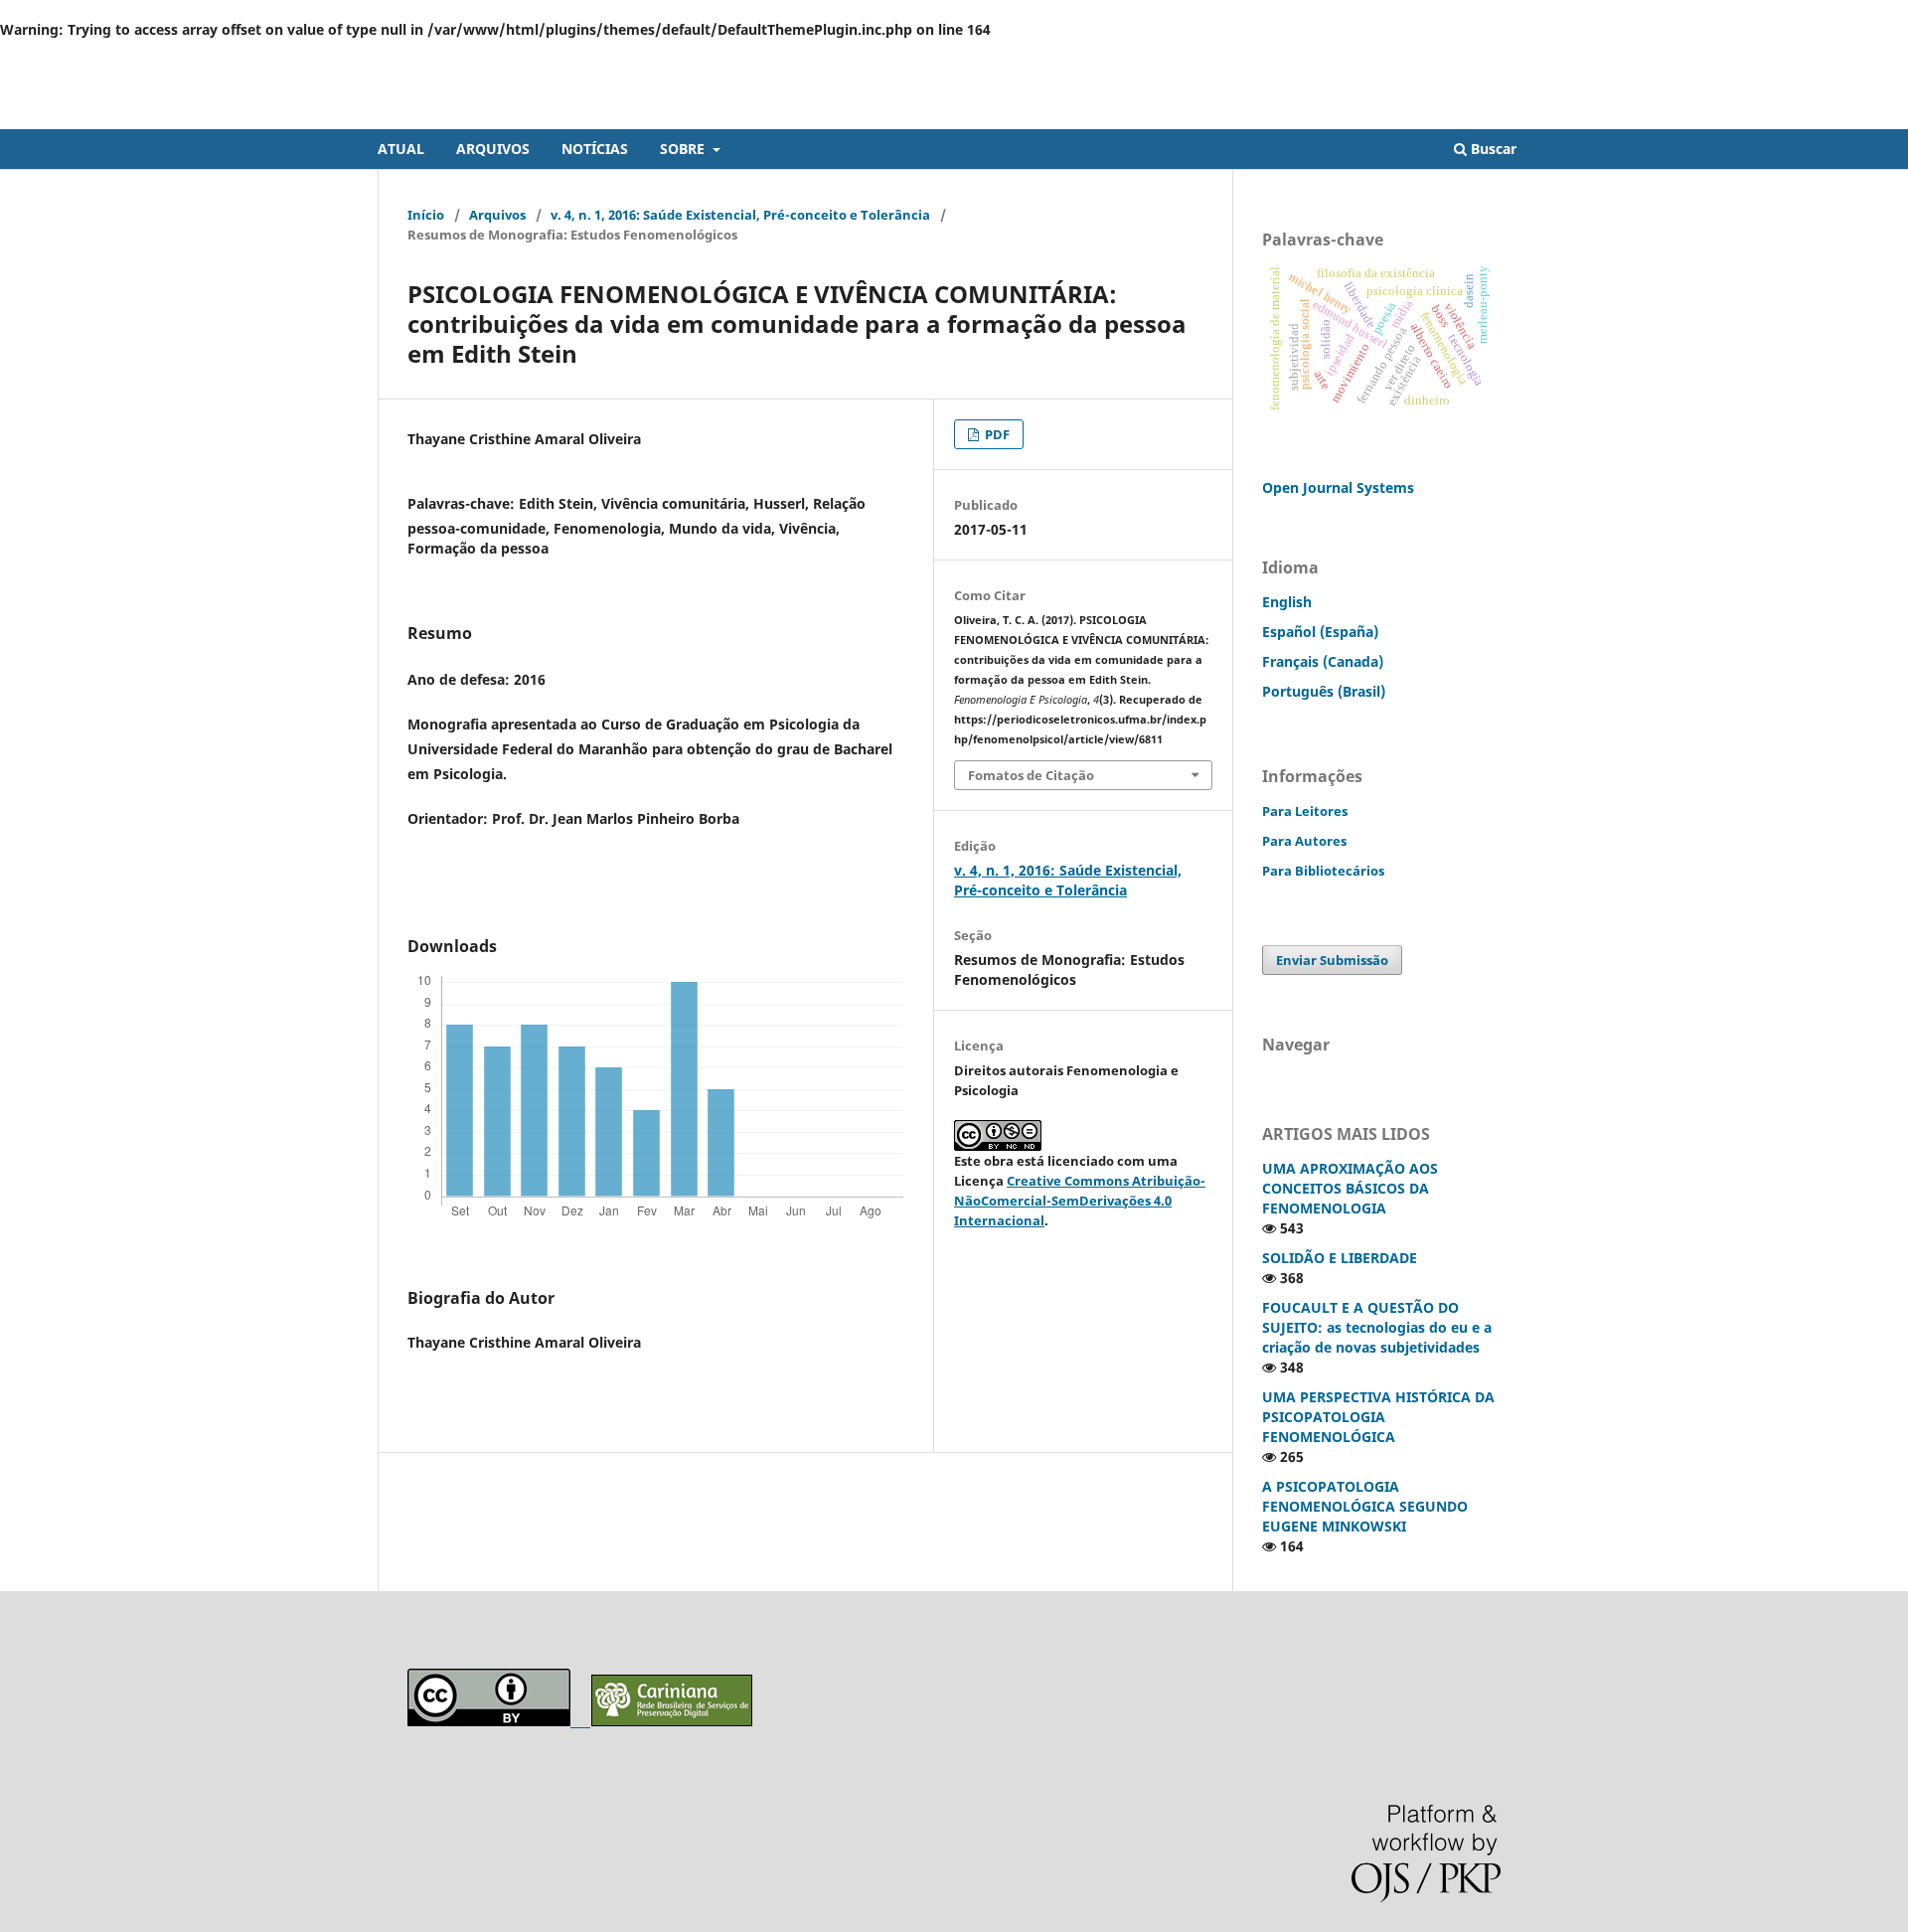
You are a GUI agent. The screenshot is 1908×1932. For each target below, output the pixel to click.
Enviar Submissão (1332, 960)
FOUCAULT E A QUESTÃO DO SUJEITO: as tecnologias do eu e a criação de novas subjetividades (1377, 1327)
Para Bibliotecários (1323, 871)
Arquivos (497, 215)
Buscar (1492, 149)
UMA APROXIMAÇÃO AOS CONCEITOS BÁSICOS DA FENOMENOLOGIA (1350, 1188)
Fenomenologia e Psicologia (543, 114)
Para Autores (1304, 841)
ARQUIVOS (493, 149)
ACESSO (1507, 55)
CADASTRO (1425, 55)
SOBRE (684, 149)
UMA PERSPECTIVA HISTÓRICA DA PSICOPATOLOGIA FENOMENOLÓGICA (1378, 1417)
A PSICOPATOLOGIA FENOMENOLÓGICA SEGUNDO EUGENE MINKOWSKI (1365, 1506)
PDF (996, 434)
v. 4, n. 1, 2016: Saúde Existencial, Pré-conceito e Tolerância (740, 215)
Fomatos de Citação (1031, 775)
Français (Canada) (1323, 661)
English (1287, 602)
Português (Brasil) (1324, 691)
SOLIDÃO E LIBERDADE (1340, 1258)
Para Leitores (1305, 811)
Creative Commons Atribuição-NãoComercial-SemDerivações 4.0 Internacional (1080, 1201)
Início (426, 215)
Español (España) (1320, 632)
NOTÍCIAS (595, 149)
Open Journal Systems (1338, 487)
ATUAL (401, 149)
